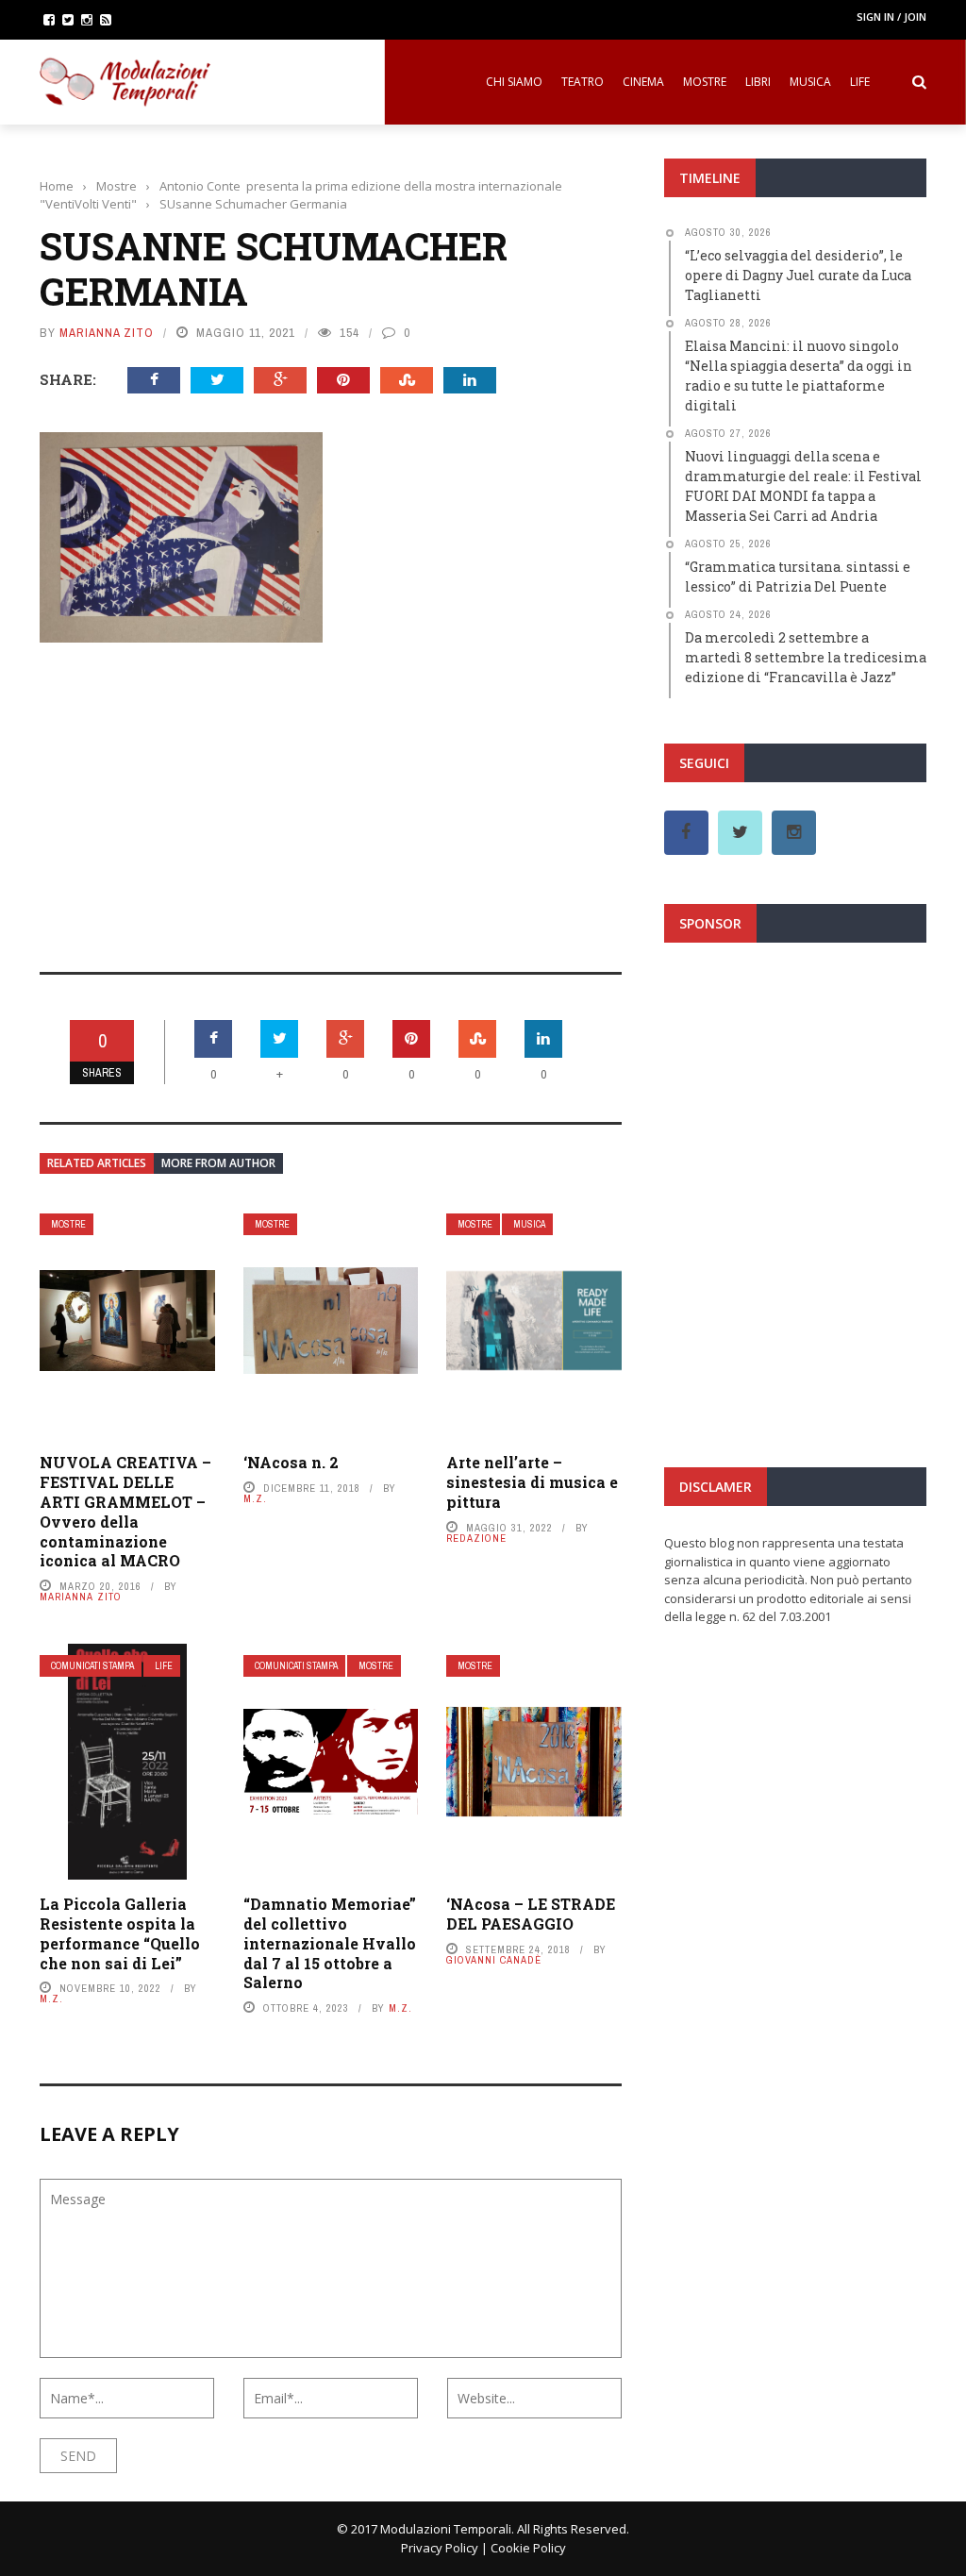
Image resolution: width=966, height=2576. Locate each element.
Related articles (97, 1163)
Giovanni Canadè (494, 1960)
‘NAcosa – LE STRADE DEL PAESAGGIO (531, 1914)
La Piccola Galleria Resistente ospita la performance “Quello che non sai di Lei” (120, 1933)
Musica (810, 82)
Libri (758, 82)
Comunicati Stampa (92, 1666)
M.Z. (255, 1498)
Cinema (643, 82)
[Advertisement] (331, 795)
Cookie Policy (528, 2548)
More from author (218, 1163)
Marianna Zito (107, 333)
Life (860, 82)
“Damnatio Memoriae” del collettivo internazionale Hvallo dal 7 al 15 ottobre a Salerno (330, 1943)
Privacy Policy (440, 2548)
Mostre (705, 82)
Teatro (583, 82)
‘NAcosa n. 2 (291, 1462)
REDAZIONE (476, 1538)
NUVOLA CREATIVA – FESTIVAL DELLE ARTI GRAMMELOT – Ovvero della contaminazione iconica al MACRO (125, 1511)
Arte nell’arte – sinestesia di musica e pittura (532, 1482)
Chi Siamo (514, 82)
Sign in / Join (891, 17)
